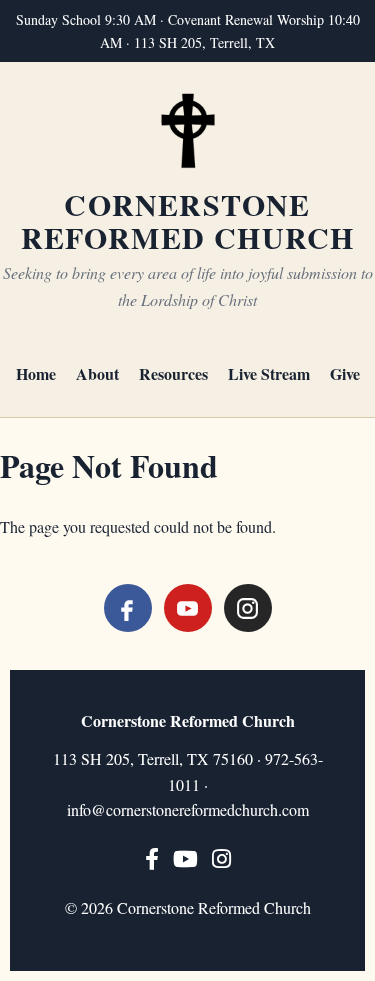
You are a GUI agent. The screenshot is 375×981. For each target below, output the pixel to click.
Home (36, 373)
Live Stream (269, 373)
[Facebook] (128, 608)
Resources (173, 373)
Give (345, 373)
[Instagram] (248, 608)
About (97, 373)
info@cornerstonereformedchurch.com (188, 809)
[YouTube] (188, 608)
